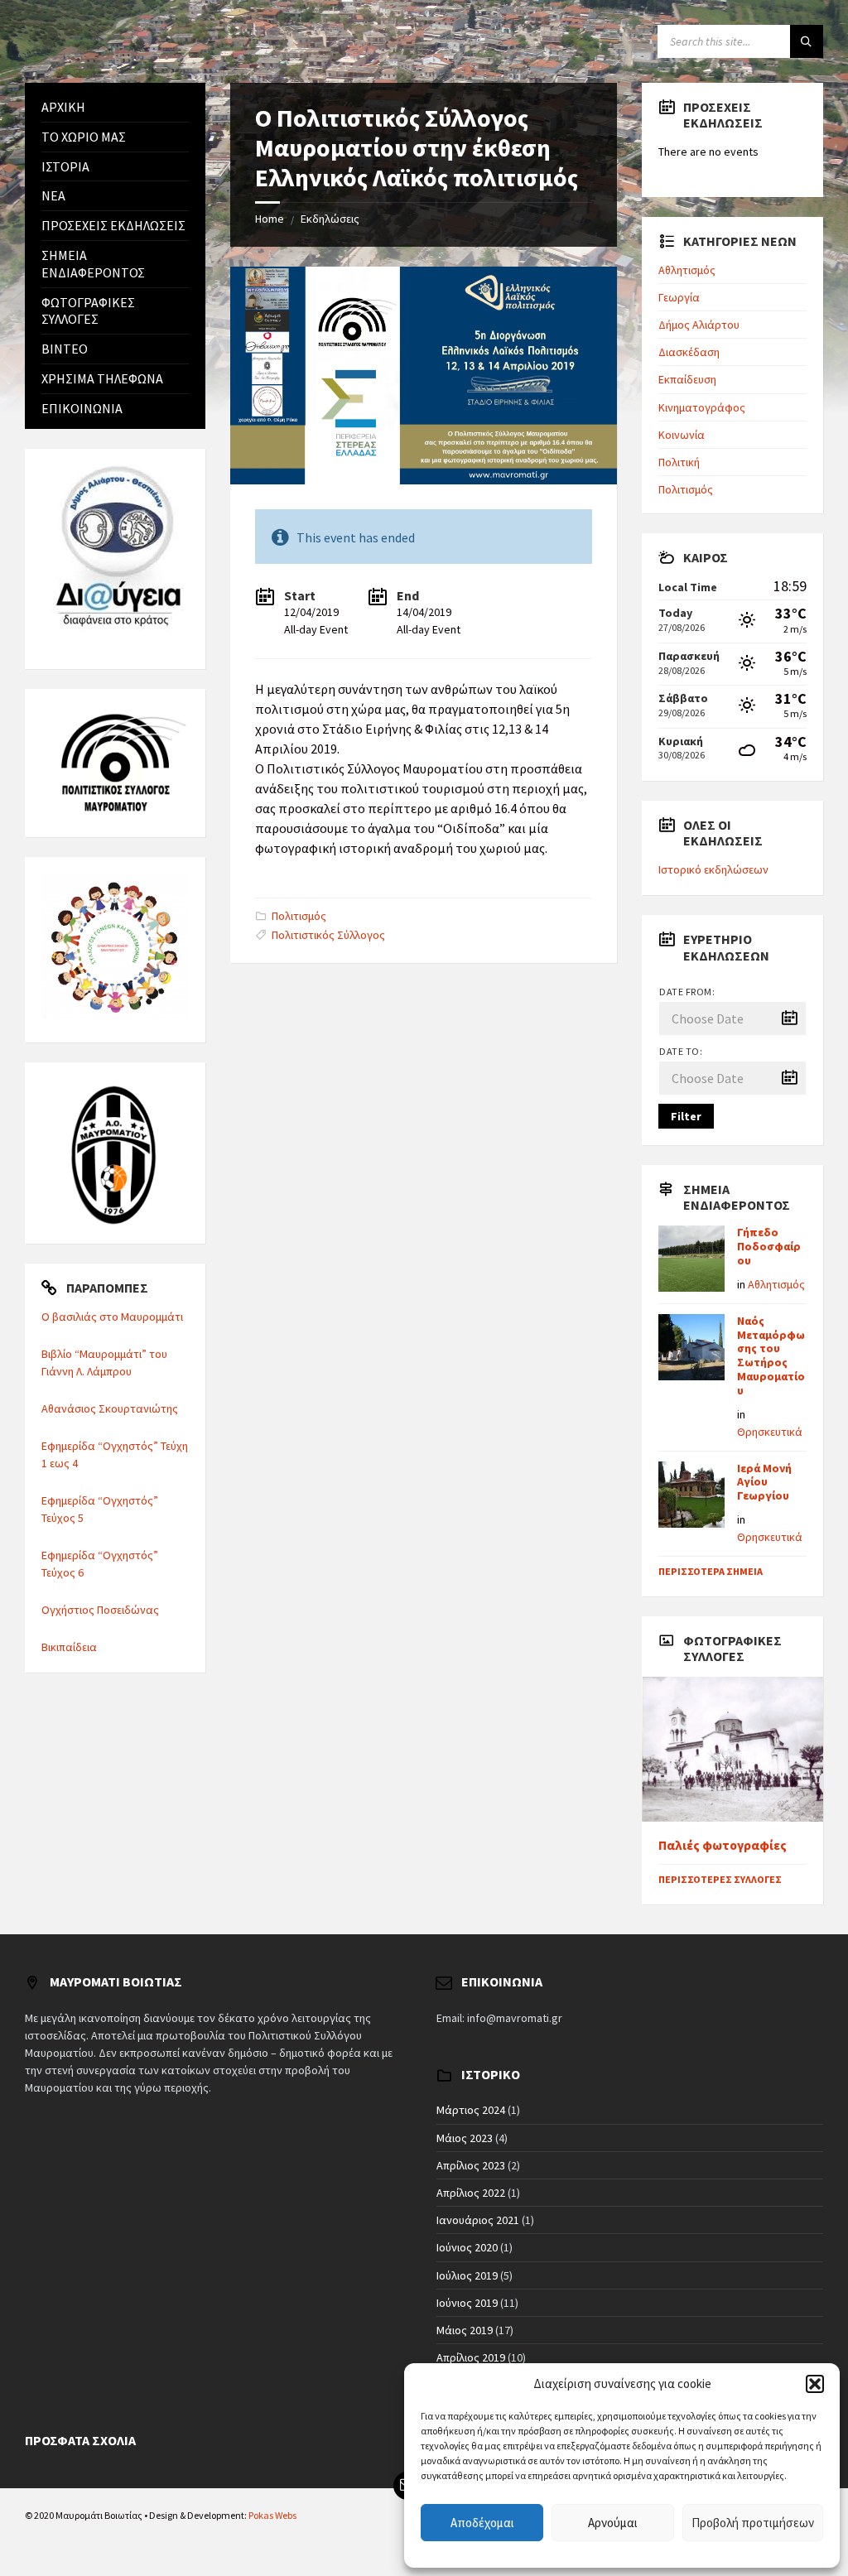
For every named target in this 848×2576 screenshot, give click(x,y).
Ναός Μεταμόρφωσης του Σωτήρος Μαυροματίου (771, 1355)
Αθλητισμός (687, 270)
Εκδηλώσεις (330, 219)
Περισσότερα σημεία (711, 1571)
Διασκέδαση (689, 352)
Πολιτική (679, 462)
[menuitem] (115, 107)
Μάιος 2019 (465, 2330)
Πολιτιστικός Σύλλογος (328, 935)
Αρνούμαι (613, 2523)
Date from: (687, 992)
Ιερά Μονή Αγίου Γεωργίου (764, 1482)
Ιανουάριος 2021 (478, 2220)
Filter (686, 1116)
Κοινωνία (682, 435)
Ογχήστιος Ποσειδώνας (100, 1610)
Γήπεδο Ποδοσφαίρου (769, 1246)
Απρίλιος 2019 (471, 2357)
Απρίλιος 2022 (471, 2193)
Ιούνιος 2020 (467, 2247)
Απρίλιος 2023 (471, 2165)
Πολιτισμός (299, 916)
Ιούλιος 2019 (467, 2275)
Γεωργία (679, 297)
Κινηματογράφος (702, 407)
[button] (815, 2384)
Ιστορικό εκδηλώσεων (713, 869)
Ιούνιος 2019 (467, 2303)
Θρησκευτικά (770, 1432)
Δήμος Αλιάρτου (699, 325)
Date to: (681, 1051)
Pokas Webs (272, 2515)
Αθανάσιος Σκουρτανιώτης (110, 1408)
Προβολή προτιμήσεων (753, 2523)
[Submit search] (807, 41)
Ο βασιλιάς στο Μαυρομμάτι (112, 1317)
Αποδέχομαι (482, 2523)
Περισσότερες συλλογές (720, 1879)
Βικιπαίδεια (69, 1647)
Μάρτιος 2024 (471, 2110)
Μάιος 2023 (465, 2138)
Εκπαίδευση (687, 379)
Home (270, 219)
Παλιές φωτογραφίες (723, 1845)
